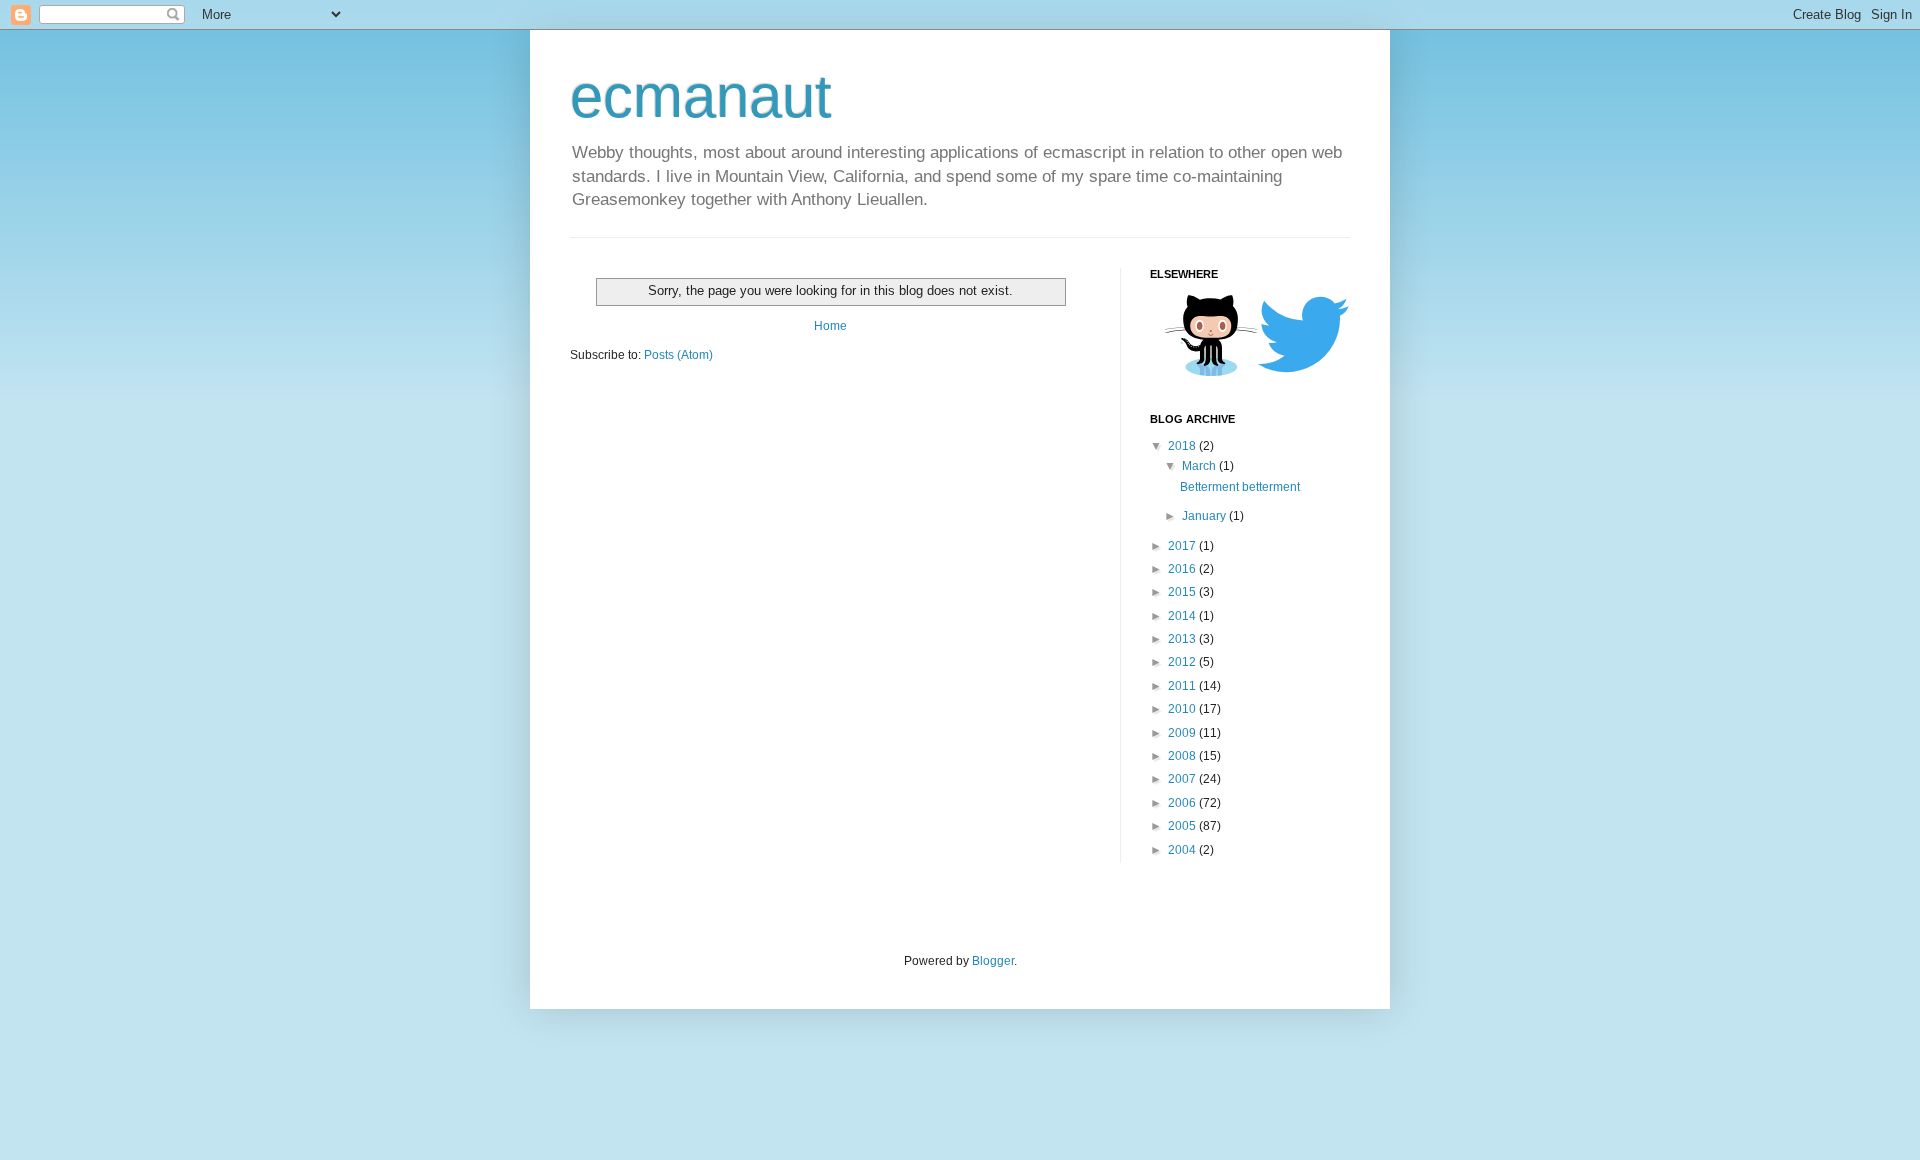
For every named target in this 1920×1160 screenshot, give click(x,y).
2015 (1183, 592)
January (1205, 516)
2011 (1183, 686)
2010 (1183, 709)
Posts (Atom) (678, 355)
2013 (1183, 639)
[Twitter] (1303, 371)
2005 (1183, 826)
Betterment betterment (1240, 487)
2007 (1183, 779)
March (1200, 466)
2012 (1183, 662)
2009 (1183, 733)
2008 (1183, 756)
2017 (1183, 546)
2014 (1183, 616)
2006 (1183, 803)
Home (830, 326)
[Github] (1211, 373)
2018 (1183, 446)
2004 (1183, 850)
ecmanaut (701, 96)
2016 (1183, 569)
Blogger (993, 961)
